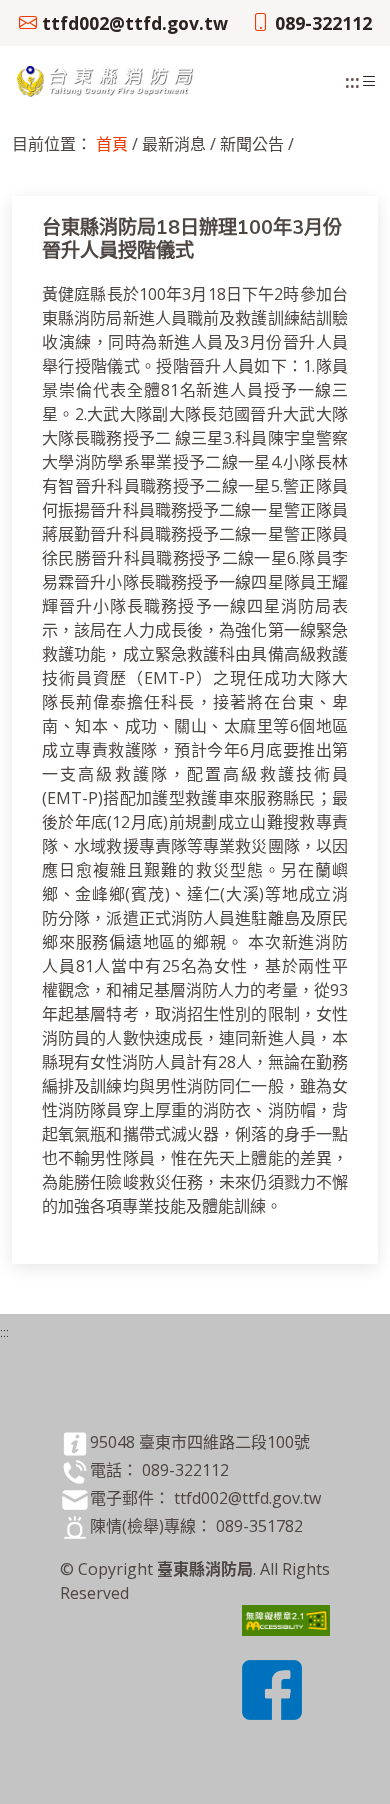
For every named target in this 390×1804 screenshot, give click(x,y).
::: (352, 81)
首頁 (112, 144)
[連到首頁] (106, 79)
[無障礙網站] (286, 1619)
